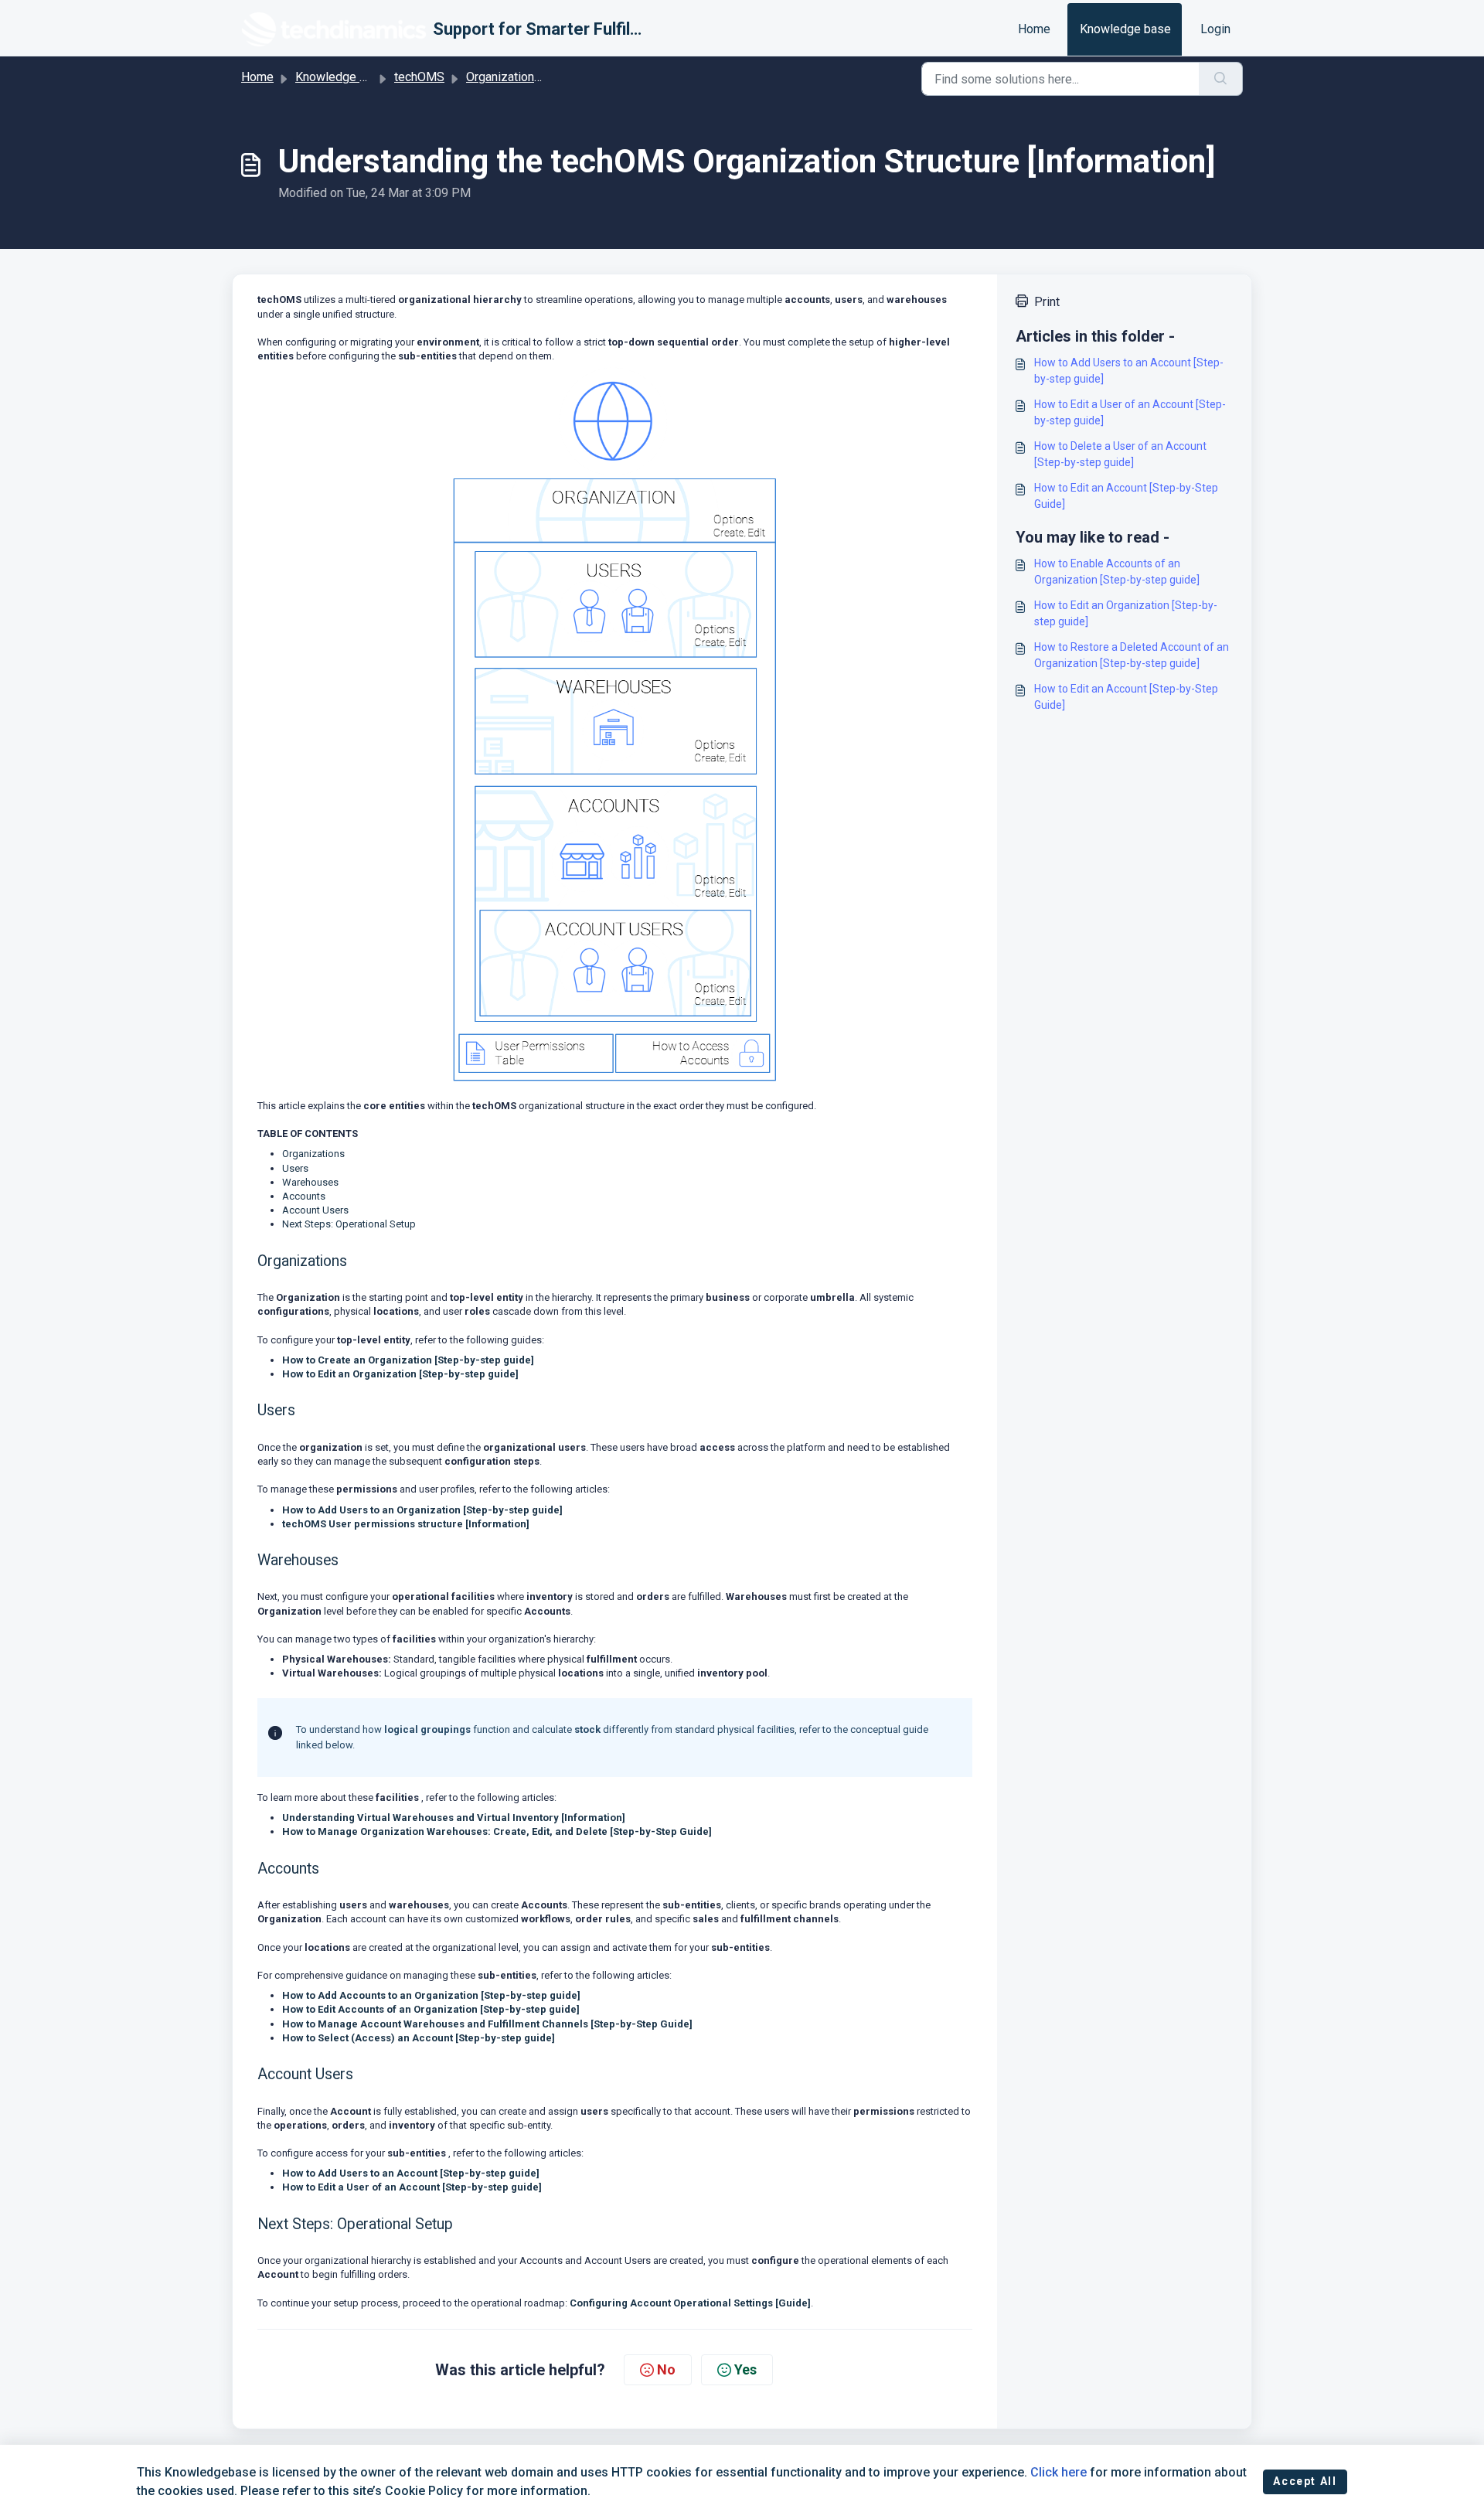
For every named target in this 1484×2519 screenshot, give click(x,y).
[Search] (1221, 79)
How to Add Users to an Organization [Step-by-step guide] (422, 1510)
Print (1047, 302)
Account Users (315, 1210)
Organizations (313, 1154)
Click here (1059, 2472)
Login (1215, 29)
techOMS (419, 77)
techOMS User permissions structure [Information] (406, 1524)
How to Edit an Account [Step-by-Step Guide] (1126, 496)
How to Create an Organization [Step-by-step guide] (408, 1360)
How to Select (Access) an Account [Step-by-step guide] (419, 2038)
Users (295, 1168)
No (666, 2369)
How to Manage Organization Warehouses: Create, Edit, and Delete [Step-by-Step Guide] (497, 1831)
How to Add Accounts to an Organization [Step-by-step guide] (431, 1995)
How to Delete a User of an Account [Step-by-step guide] (1120, 454)
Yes (745, 2369)
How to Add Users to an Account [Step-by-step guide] (411, 2173)
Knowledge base (1125, 29)
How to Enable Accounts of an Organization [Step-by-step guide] (1117, 572)
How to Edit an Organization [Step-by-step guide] (400, 1374)
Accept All (1305, 2481)
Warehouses (310, 1182)
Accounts (304, 1196)
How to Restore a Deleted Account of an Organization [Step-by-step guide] (1132, 655)
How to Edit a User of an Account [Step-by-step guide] (412, 2187)
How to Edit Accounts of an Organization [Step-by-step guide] (431, 2009)
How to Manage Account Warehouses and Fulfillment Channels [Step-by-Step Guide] (487, 2024)
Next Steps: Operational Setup (349, 1224)
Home (1034, 29)
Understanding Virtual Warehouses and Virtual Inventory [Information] (454, 1818)
